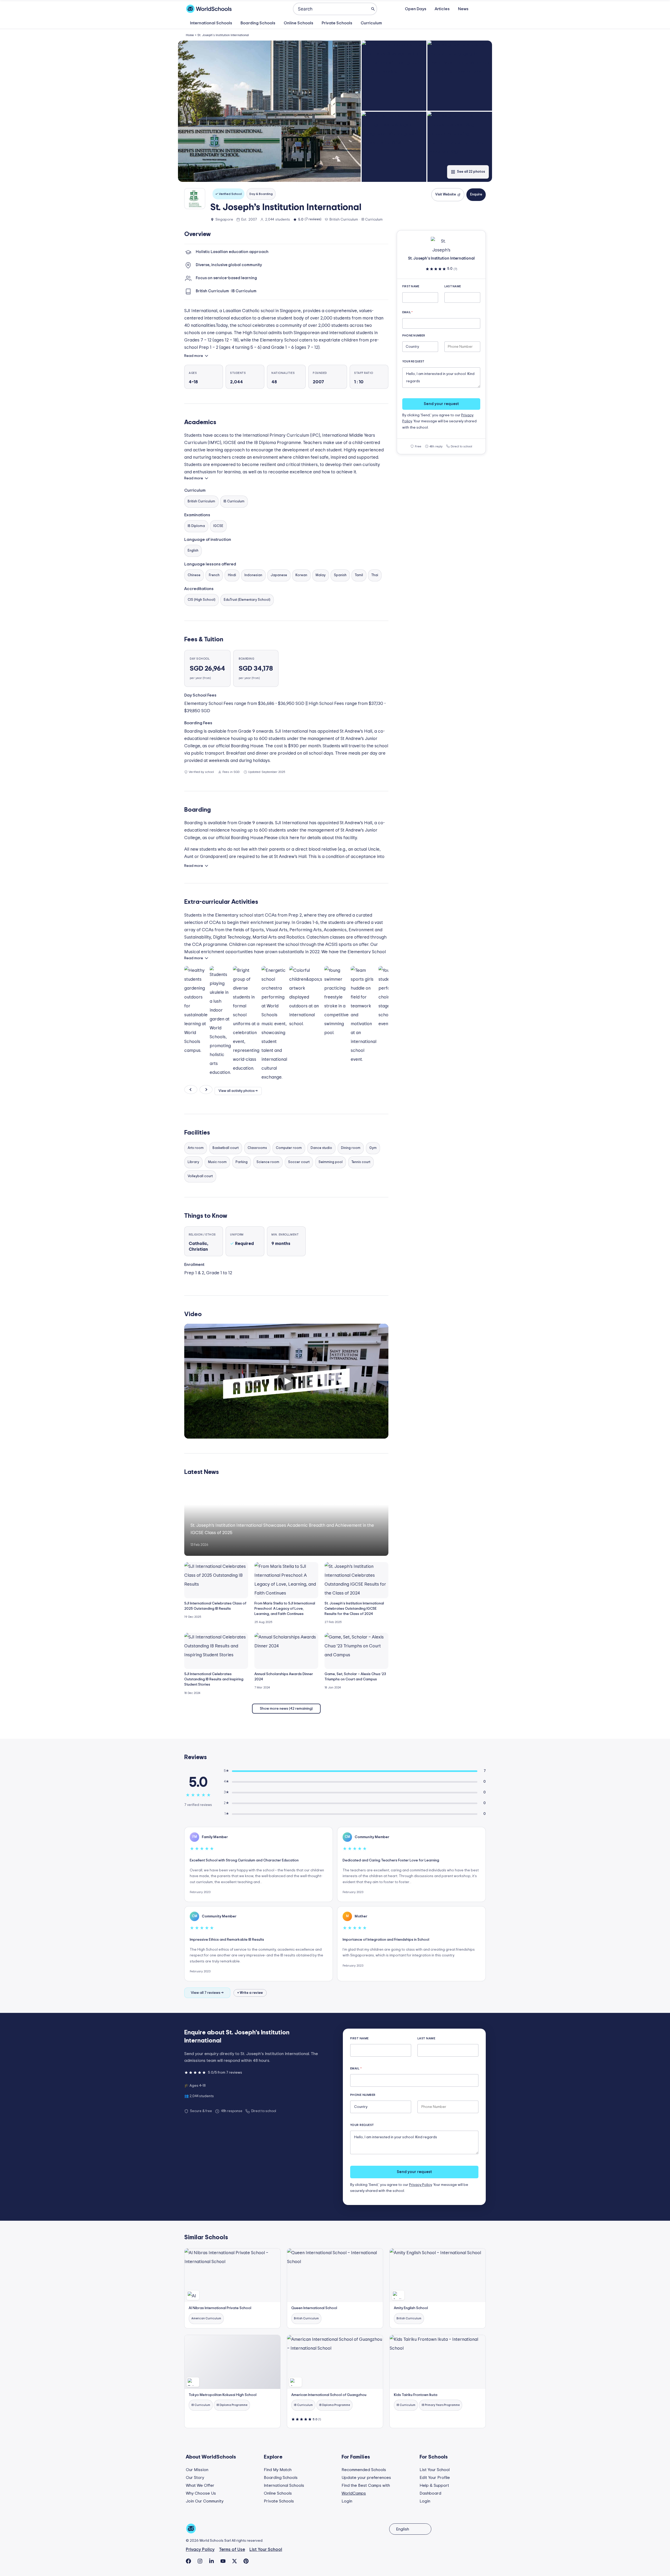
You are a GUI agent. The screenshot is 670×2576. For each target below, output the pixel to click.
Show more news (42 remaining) (286, 1709)
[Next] (206, 1090)
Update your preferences (366, 2478)
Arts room (196, 1148)
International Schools (211, 23)
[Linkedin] (211, 2561)
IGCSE (218, 526)
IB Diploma (196, 526)
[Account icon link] (481, 9)
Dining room (351, 1148)
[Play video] (286, 1381)
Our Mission (197, 2470)
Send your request (441, 404)
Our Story (195, 2478)
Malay (321, 575)
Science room (268, 1162)
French (214, 575)
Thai (375, 575)
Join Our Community (205, 2501)
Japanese (279, 575)
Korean (301, 575)
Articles (442, 9)
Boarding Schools (258, 23)
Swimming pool (331, 1162)
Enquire (476, 195)
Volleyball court (200, 1176)
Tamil (359, 575)
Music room (217, 1162)
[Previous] (191, 1090)
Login (347, 2501)
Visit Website (446, 195)
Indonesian (253, 575)
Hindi (232, 575)
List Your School (435, 2470)
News (463, 9)
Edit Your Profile (435, 2478)
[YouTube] (223, 2561)
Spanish (340, 575)
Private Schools (337, 23)
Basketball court (226, 1148)
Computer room (289, 1148)
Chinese (194, 575)
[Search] (373, 9)
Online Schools (298, 23)
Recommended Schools (364, 2470)
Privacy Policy (420, 2185)
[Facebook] (188, 2561)
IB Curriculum (234, 501)
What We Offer (200, 2485)
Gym (373, 1148)
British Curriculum (201, 501)
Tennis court (361, 1162)
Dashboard (430, 2493)
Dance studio (321, 1148)
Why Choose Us (201, 2493)
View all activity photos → (238, 1091)
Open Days (416, 9)
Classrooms (257, 1148)
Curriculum (371, 23)
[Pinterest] (246, 2561)
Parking (242, 1162)
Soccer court (299, 1162)
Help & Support (434, 2485)
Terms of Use (232, 2549)
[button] (269, 111)
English (193, 551)
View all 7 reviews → (207, 1993)
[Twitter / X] (234, 2561)
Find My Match (278, 2470)
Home (190, 35)
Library (193, 1162)
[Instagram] (200, 2561)
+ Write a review (250, 1993)
